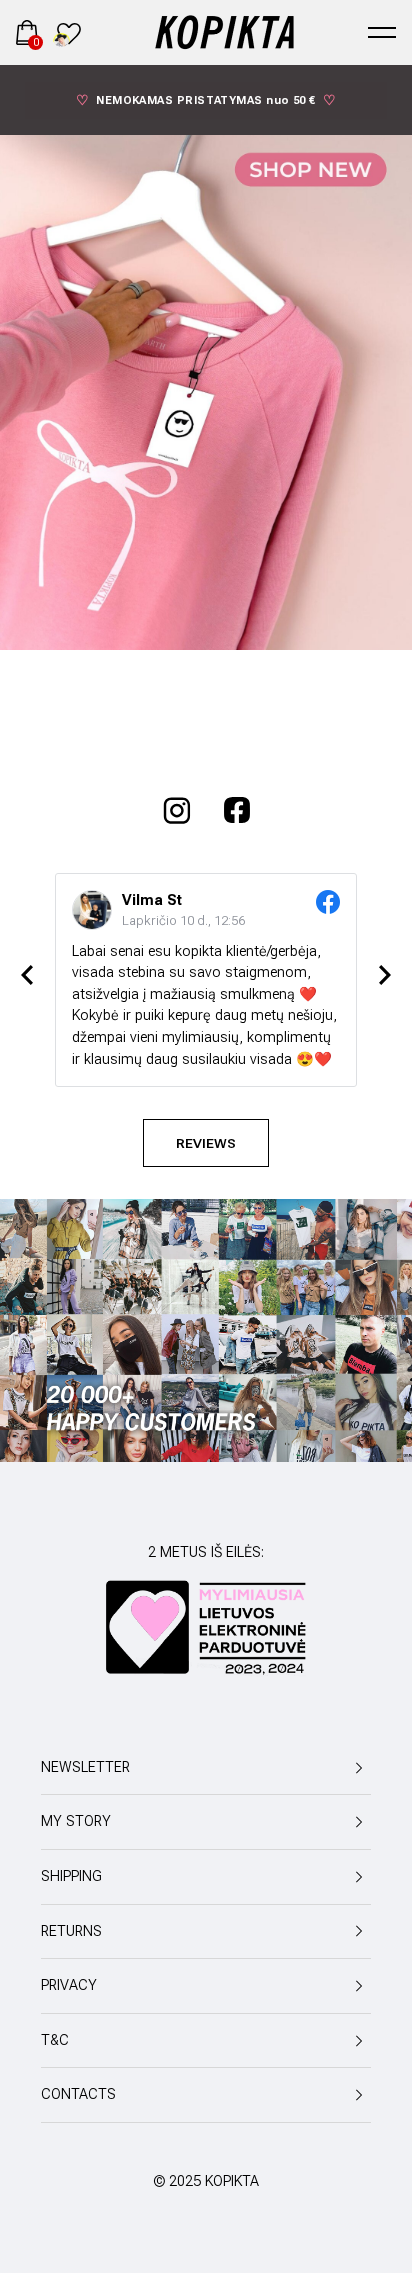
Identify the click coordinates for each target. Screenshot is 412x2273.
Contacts (78, 2094)
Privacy (69, 1985)
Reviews (206, 1143)
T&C (55, 2040)
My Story (76, 1821)
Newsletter (85, 1767)
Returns (71, 1931)
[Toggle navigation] (382, 32)
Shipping (71, 1876)
